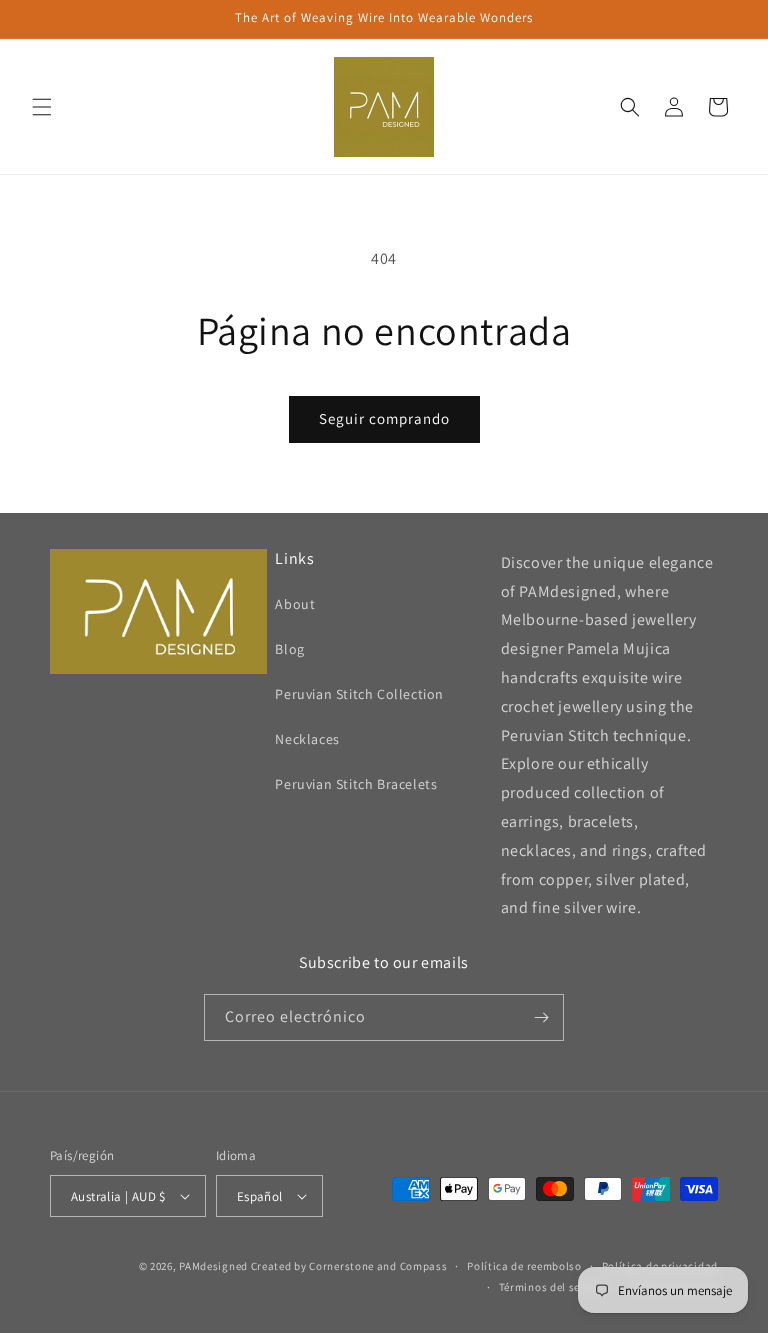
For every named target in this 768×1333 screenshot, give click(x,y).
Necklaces (307, 739)
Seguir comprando (384, 418)
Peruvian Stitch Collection (359, 694)
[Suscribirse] (541, 1017)
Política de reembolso (524, 1266)
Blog (289, 649)
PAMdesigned (213, 1266)
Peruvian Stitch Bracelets (356, 784)
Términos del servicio (555, 1287)
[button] (42, 107)
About (295, 604)
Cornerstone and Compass (378, 1266)
